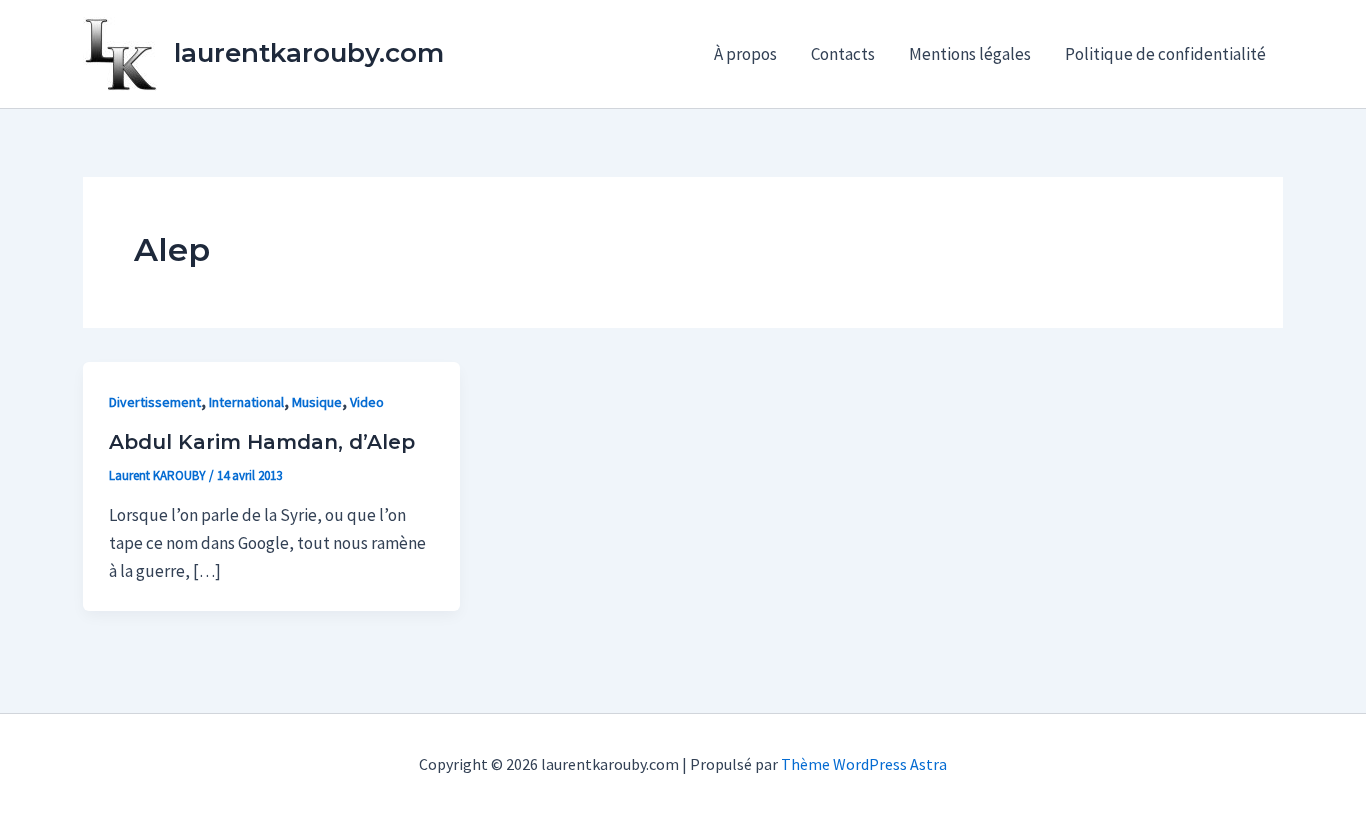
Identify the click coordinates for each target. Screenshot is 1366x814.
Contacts (843, 54)
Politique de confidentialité (1165, 54)
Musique (317, 402)
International (246, 402)
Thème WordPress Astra (864, 764)
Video (367, 402)
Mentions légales (970, 54)
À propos (745, 54)
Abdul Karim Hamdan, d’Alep (262, 442)
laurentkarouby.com (309, 53)
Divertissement (155, 402)
